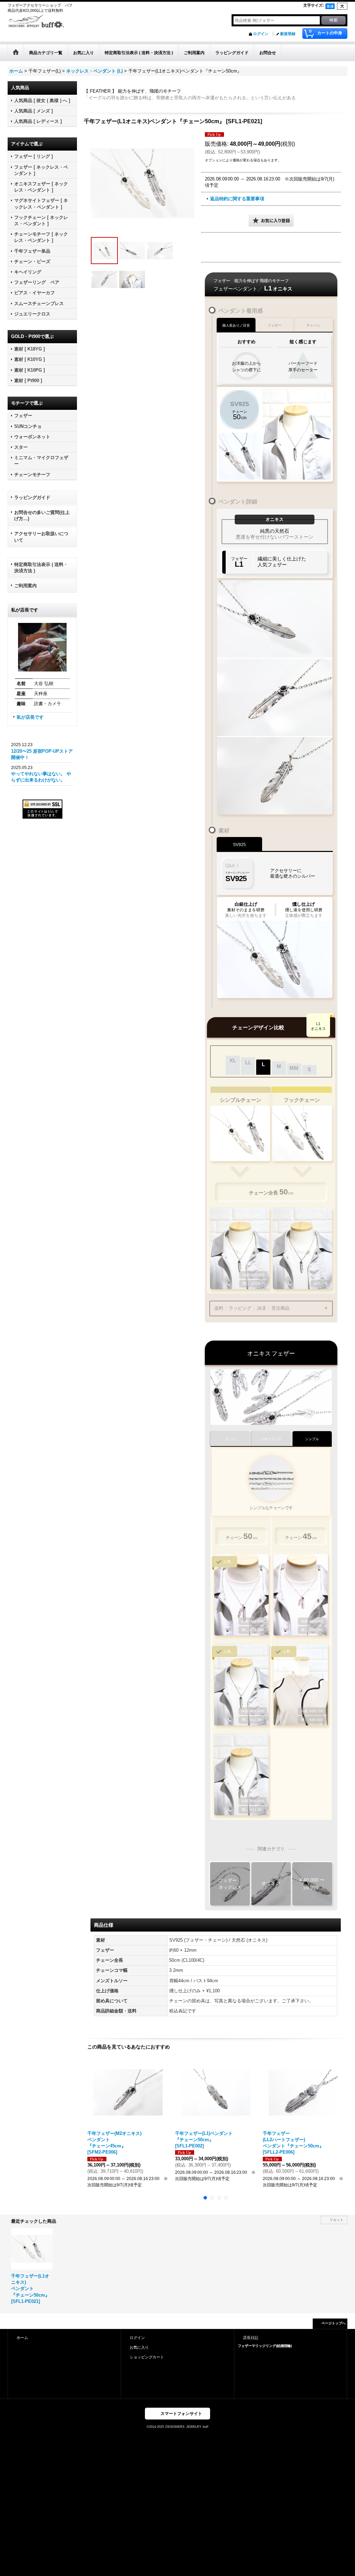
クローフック (271, 1439)
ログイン (261, 34)
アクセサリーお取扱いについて (41, 537)
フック (230, 1439)
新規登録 (288, 34)
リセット (337, 2220)
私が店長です (30, 717)
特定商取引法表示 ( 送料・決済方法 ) (41, 568)
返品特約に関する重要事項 (237, 199)
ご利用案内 (25, 586)
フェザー (275, 325)
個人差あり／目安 (236, 325)
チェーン (313, 325)
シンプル (312, 1439)
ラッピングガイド (32, 497)
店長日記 (251, 2338)
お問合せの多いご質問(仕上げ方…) (42, 516)
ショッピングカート (147, 2357)
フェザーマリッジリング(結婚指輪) (265, 2346)
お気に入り (139, 2347)
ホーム (22, 2338)
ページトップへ (334, 2323)
